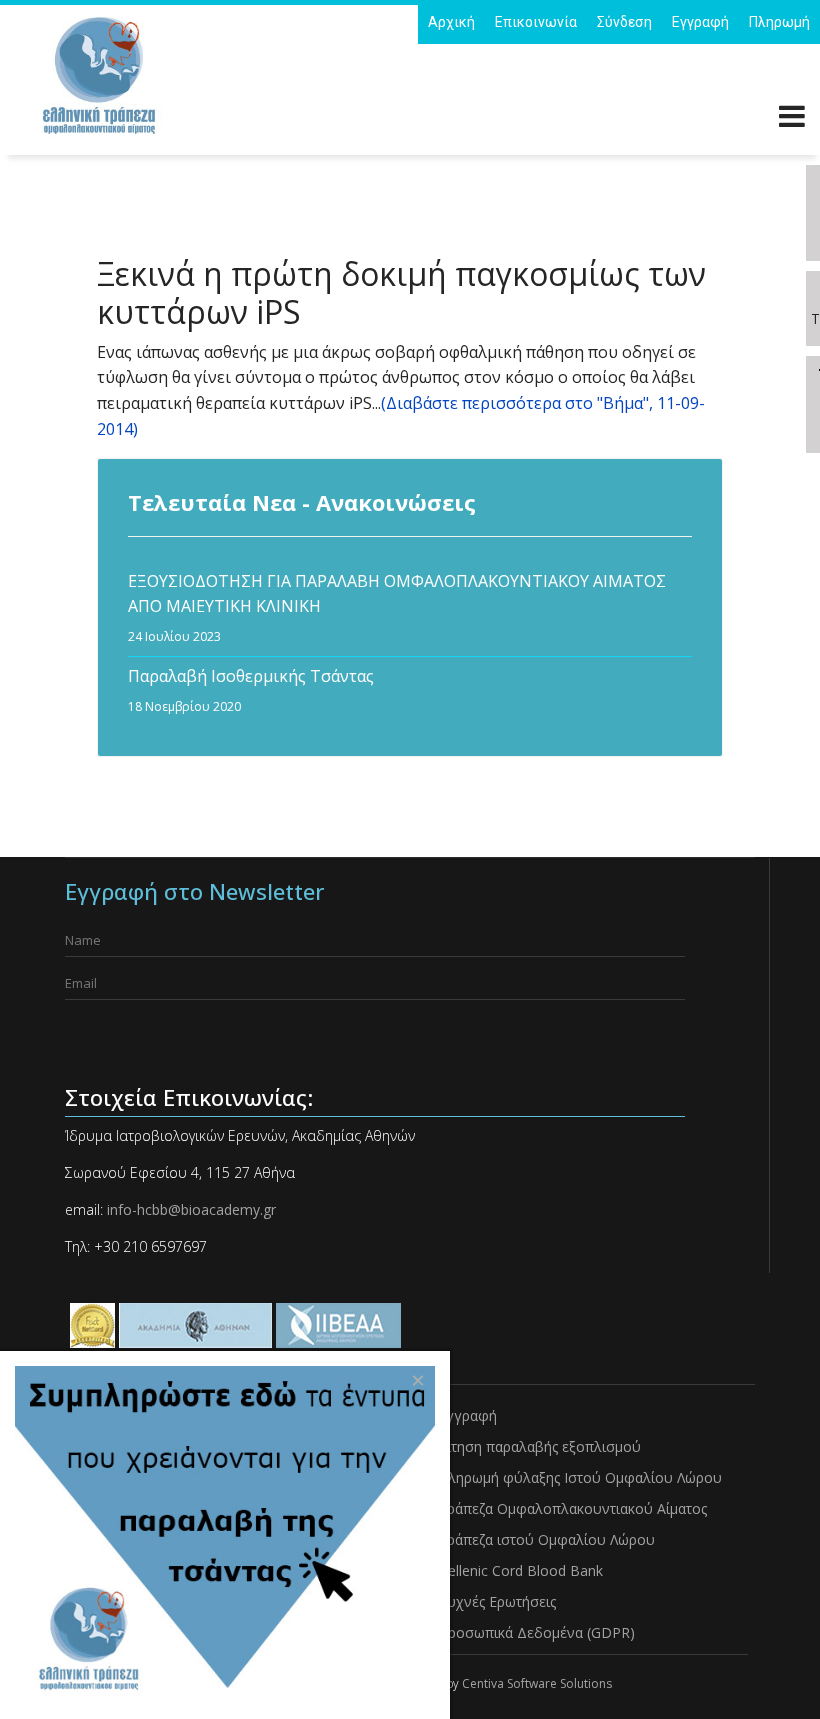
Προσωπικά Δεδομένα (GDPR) (536, 1632)
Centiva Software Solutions (537, 1683)
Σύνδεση (624, 22)
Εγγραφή (700, 22)
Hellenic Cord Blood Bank (520, 1570)
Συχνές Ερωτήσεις (497, 1601)
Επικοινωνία (536, 22)
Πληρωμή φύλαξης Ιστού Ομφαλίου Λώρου (580, 1477)
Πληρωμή (779, 22)
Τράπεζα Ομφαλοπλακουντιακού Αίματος (572, 1508)
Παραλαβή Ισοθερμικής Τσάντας (251, 690)
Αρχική (451, 22)
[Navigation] (792, 120)
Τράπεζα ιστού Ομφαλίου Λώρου (546, 1539)
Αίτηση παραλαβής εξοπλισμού (539, 1446)
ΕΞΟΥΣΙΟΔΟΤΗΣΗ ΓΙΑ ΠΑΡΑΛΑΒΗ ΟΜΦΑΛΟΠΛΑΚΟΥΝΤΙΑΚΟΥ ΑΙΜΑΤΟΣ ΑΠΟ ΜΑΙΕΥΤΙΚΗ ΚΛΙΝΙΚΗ (397, 607)
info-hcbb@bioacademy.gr (189, 1209)
